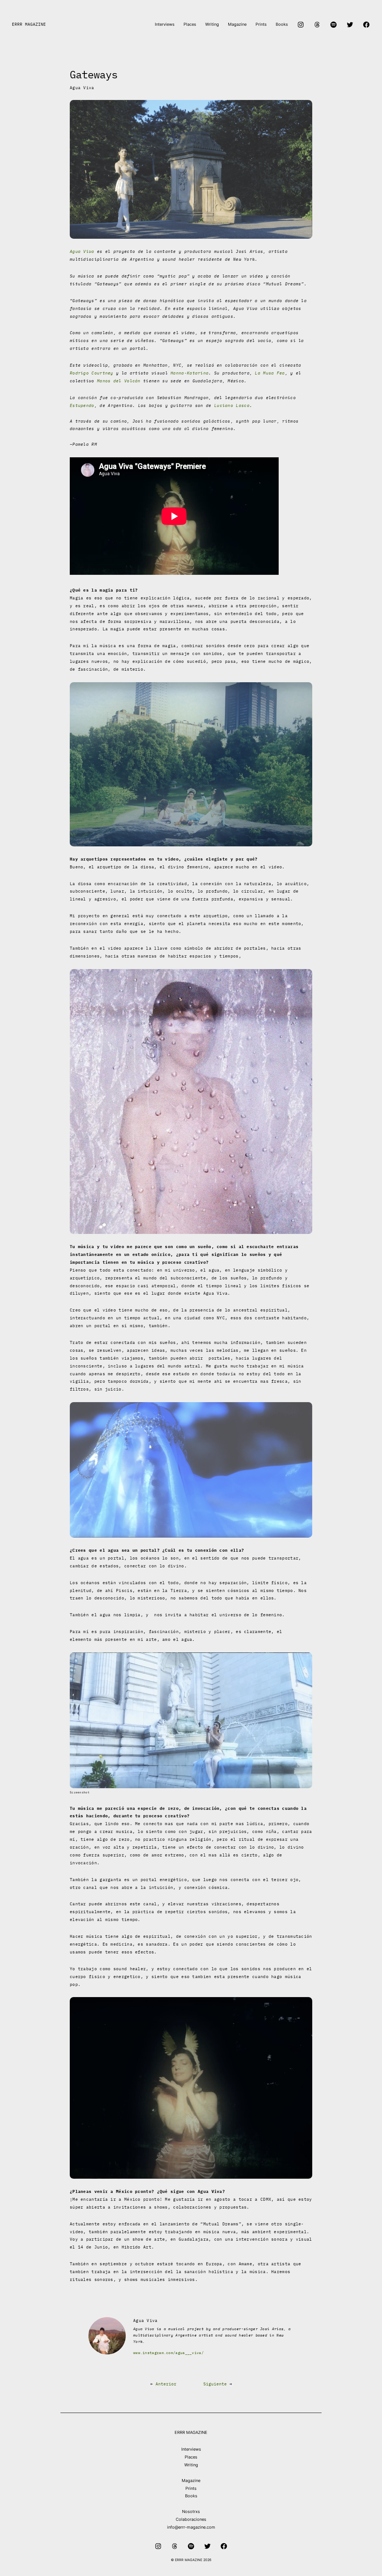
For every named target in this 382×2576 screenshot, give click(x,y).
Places (191, 2457)
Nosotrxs (191, 2511)
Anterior (166, 2384)
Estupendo (82, 405)
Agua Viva (82, 88)
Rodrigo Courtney (92, 373)
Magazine (191, 2481)
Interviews (191, 2449)
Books (191, 2496)
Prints (191, 2488)
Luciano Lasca (232, 405)
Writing (191, 2465)
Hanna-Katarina (190, 373)
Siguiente (215, 2384)
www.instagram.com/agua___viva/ (168, 2353)
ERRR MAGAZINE (29, 24)
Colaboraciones (191, 2519)
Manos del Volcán (119, 381)
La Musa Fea (270, 373)
